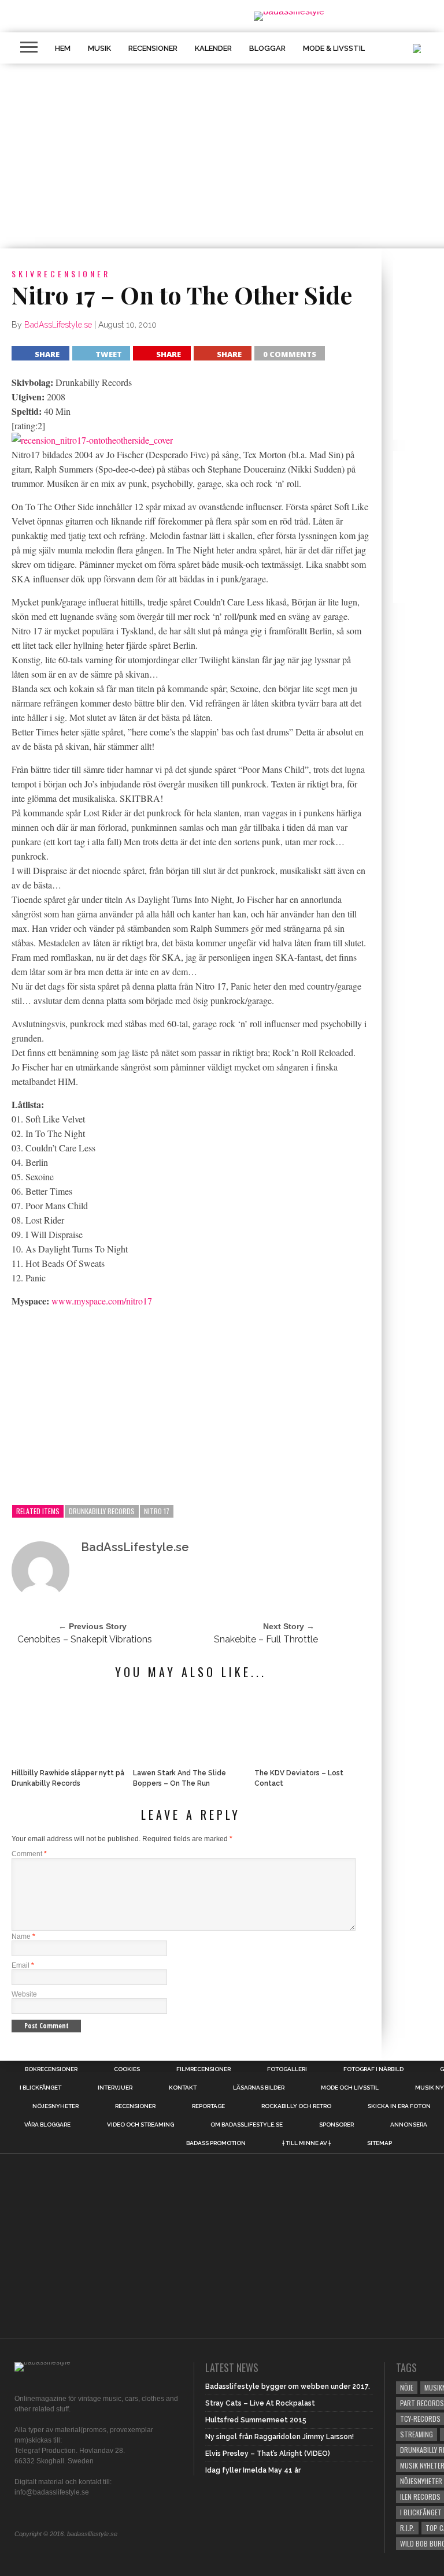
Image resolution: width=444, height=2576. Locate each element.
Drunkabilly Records (102, 1511)
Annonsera (409, 2125)
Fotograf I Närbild (373, 2069)
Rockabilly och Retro (296, 2106)
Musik (99, 48)
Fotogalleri (287, 2069)
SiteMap (380, 2143)
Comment (29, 1854)
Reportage (208, 2106)
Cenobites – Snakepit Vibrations (85, 1639)
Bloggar (267, 48)
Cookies (127, 2069)
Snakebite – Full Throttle (266, 1639)
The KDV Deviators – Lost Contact (299, 1778)
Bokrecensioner (51, 2069)
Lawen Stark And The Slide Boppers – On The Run (180, 1778)
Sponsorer (336, 2125)
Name (23, 1936)
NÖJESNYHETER (55, 2106)
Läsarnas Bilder (259, 2088)
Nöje (407, 2387)
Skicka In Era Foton (399, 2106)
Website (24, 1994)
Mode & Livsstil (334, 48)
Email (23, 1965)
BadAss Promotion (216, 2143)
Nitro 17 (157, 1511)
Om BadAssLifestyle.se (247, 2125)
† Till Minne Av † (306, 2143)
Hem (63, 48)
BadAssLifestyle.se (58, 325)
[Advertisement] (191, 1407)
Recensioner (153, 48)
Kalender (213, 48)
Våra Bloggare (47, 2125)
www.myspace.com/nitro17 (102, 1301)
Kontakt (183, 2088)
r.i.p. (407, 2528)
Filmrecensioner (203, 2069)
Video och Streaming (140, 2125)
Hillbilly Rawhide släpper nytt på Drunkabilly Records (68, 1778)
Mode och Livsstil (350, 2088)
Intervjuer (115, 2088)
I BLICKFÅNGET (40, 2088)
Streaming (417, 2434)
